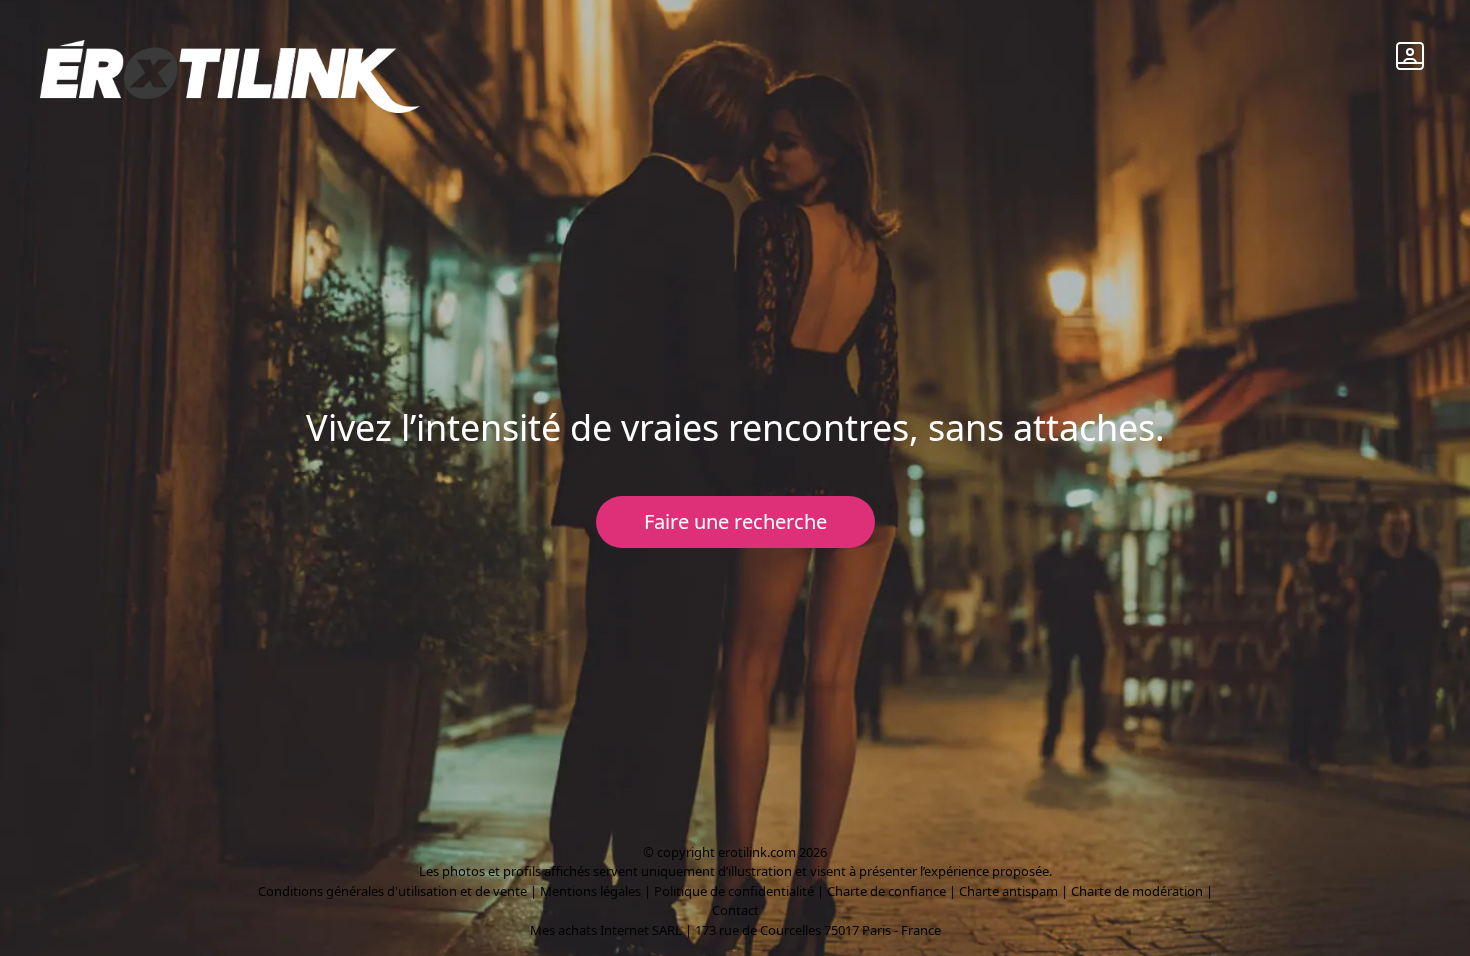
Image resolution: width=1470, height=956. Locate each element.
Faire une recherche (735, 521)
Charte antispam (1008, 891)
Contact (735, 910)
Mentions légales (590, 891)
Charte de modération (1137, 891)
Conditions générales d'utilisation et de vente (392, 891)
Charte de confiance (886, 891)
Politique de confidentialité (734, 891)
